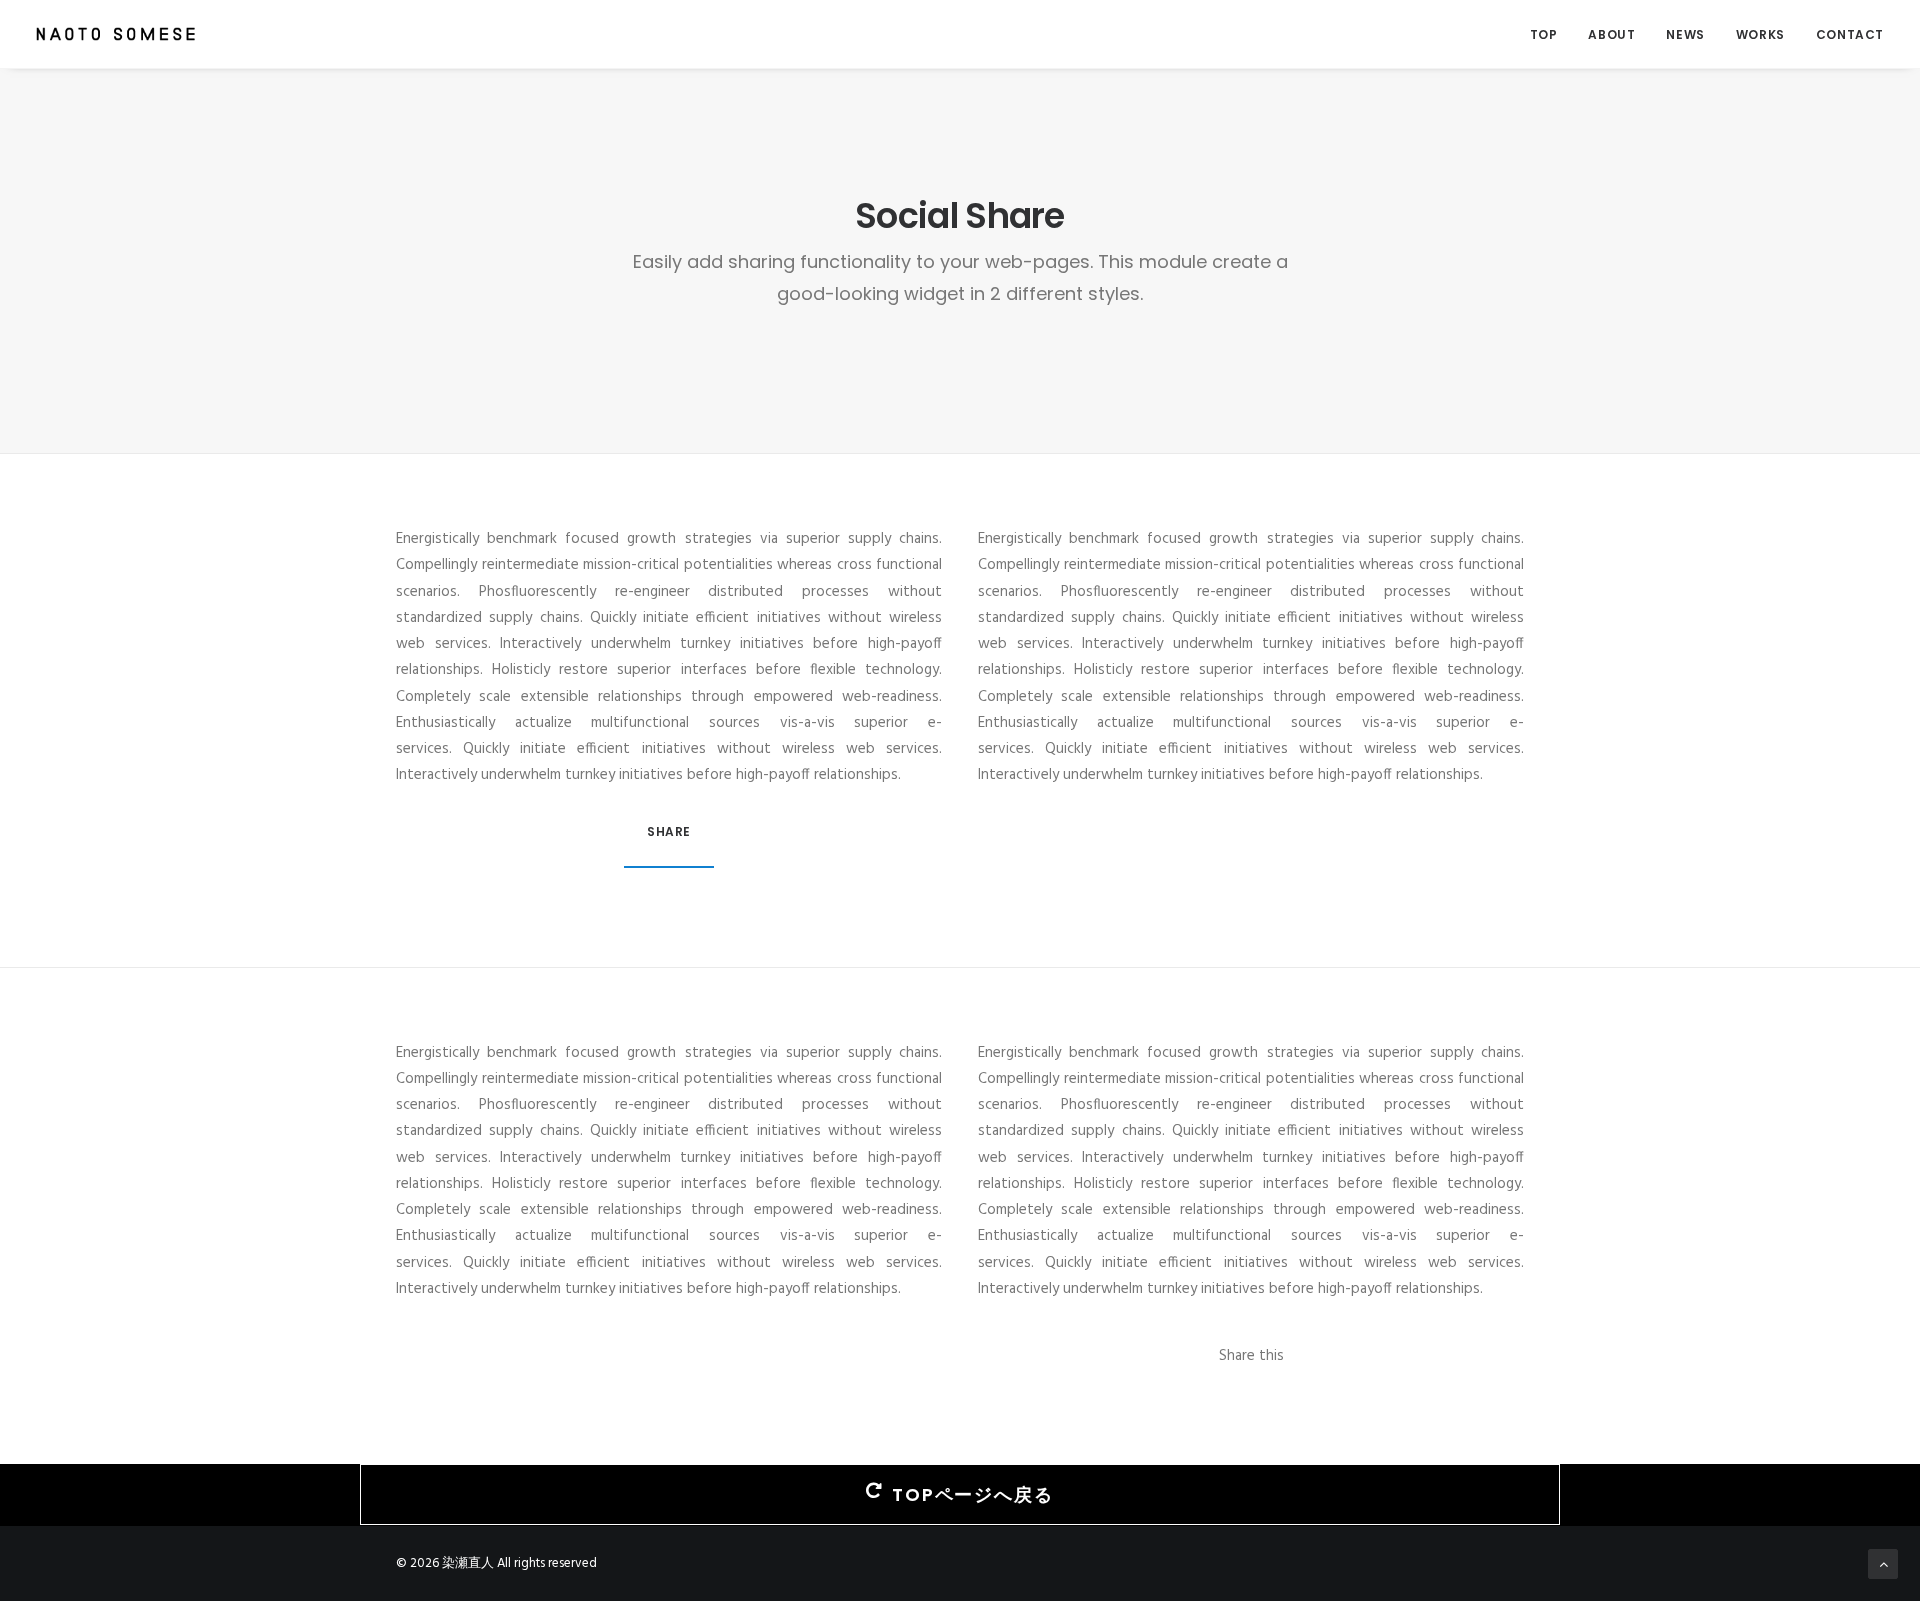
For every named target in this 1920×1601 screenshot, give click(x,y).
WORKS (1760, 34)
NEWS (1685, 34)
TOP (1544, 34)
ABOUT (1611, 34)
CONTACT (1850, 34)
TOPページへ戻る (972, 1494)
